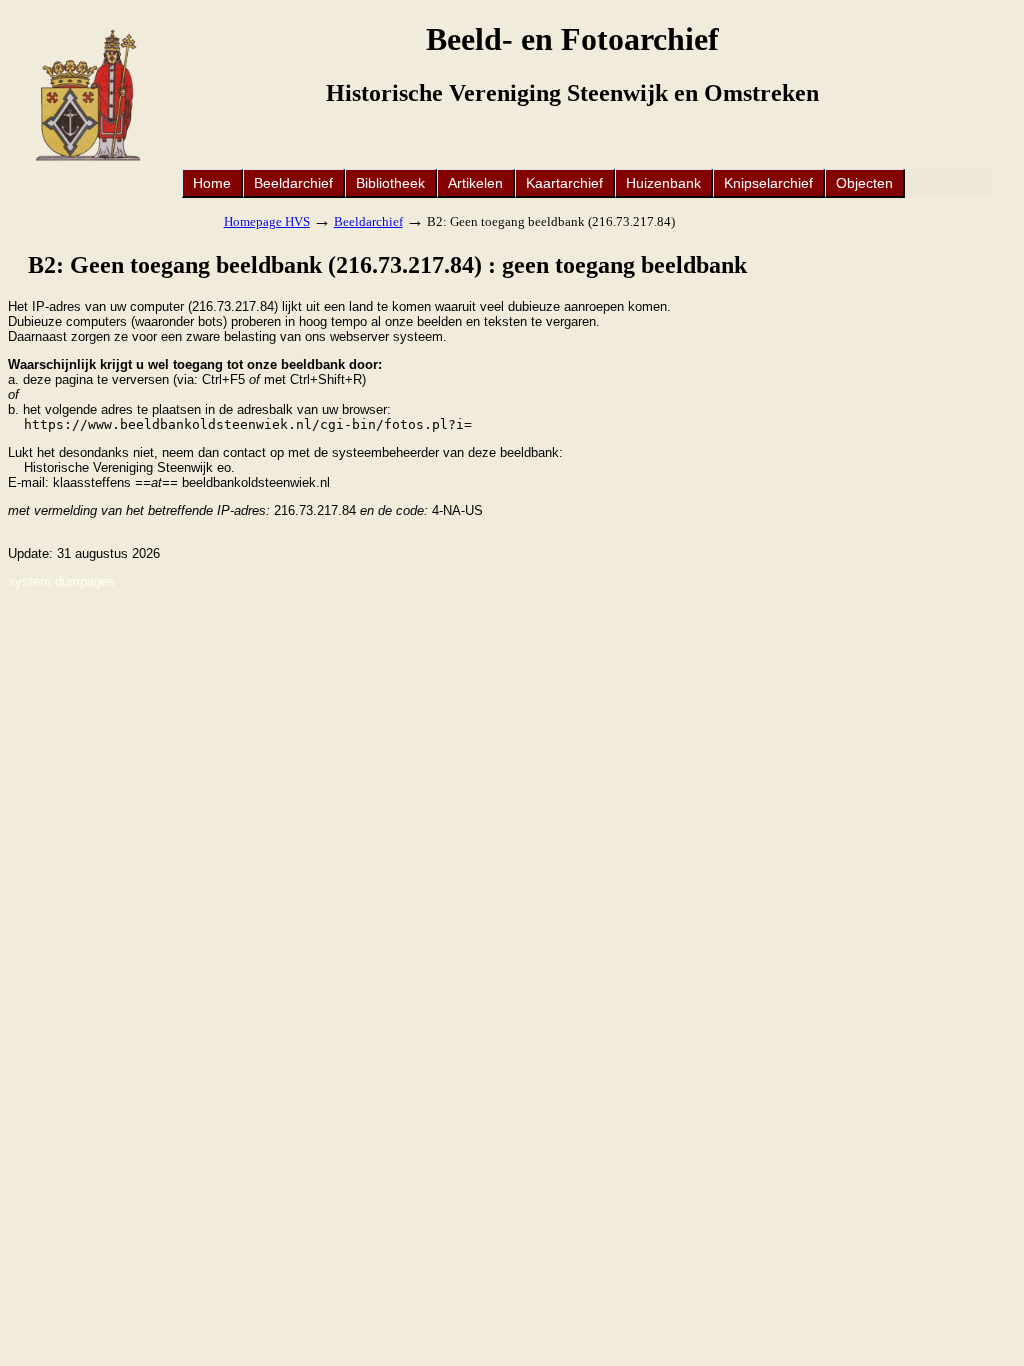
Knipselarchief (768, 183)
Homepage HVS (267, 221)
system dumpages (61, 581)
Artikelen (475, 183)
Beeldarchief (293, 183)
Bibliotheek (390, 183)
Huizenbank (663, 183)
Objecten (864, 183)
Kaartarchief (564, 183)
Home (212, 183)
